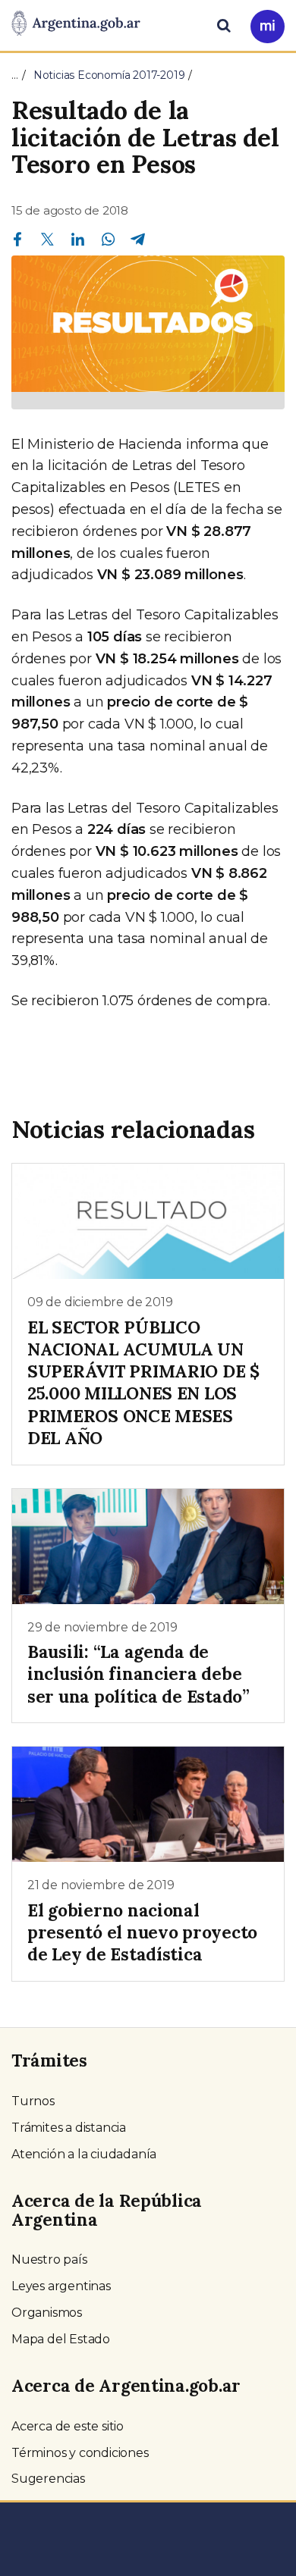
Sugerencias (48, 2479)
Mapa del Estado (61, 2339)
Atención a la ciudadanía (84, 2154)
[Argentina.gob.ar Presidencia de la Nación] (76, 24)
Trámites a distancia (69, 2128)
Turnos (33, 2101)
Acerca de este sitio (68, 2426)
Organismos (47, 2313)
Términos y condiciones (80, 2453)
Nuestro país (49, 2259)
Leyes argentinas (61, 2286)
